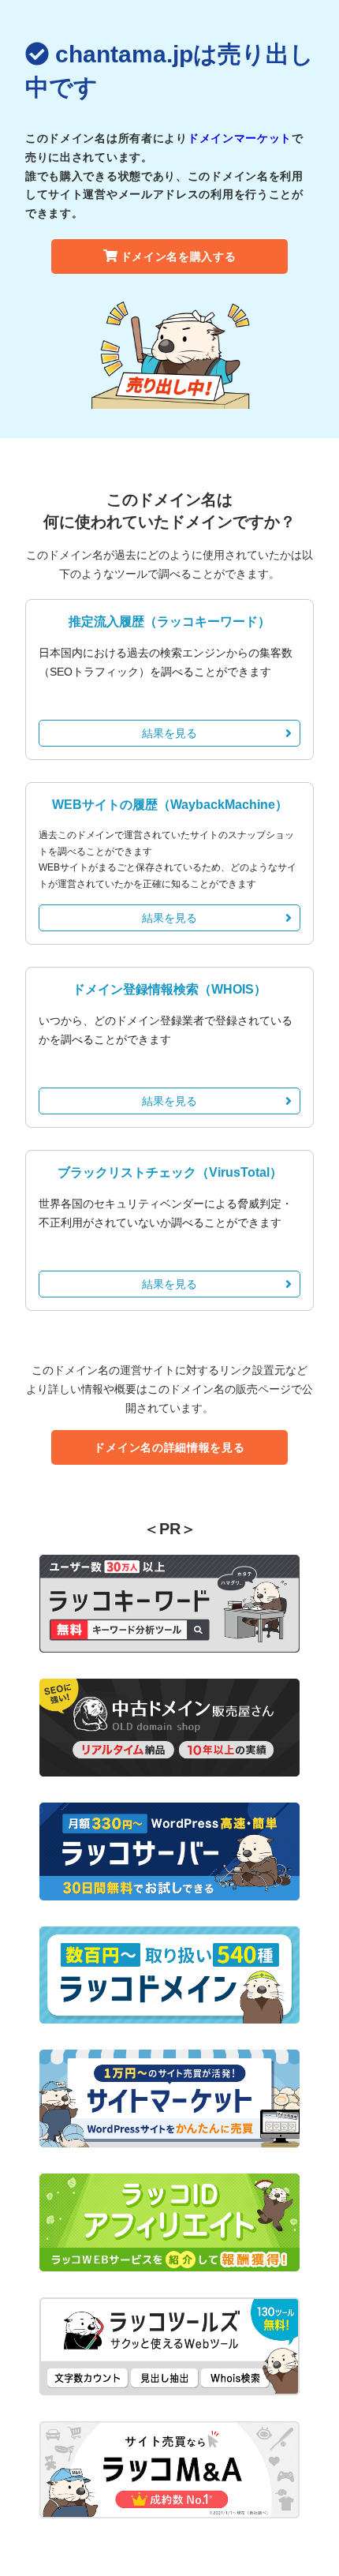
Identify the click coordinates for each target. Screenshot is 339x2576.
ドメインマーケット (240, 138)
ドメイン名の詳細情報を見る (169, 1447)
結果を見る (169, 733)
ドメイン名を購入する (179, 256)
